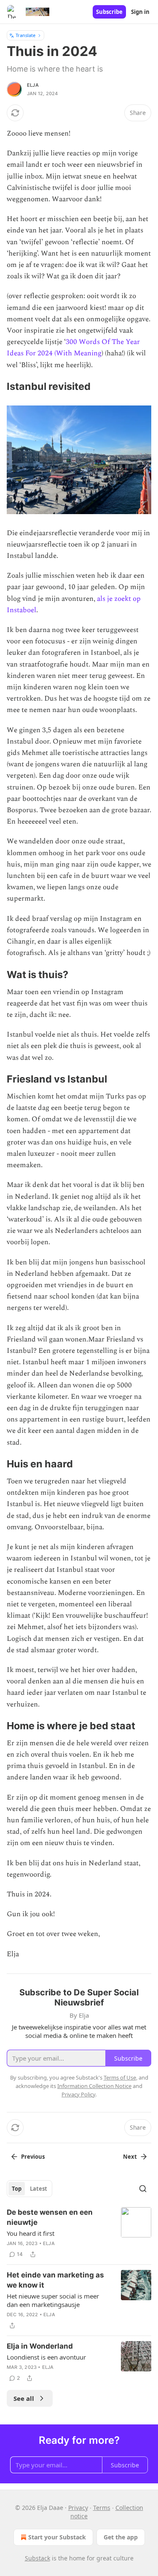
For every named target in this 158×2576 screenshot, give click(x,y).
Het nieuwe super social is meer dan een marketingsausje (53, 2300)
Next (130, 2157)
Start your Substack (57, 2537)
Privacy (78, 2508)
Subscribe (109, 12)
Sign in (140, 12)
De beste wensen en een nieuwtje (50, 2217)
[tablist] (29, 2189)
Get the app (121, 2537)
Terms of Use (120, 2077)
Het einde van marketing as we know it (55, 2280)
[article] (79, 2233)
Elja (33, 85)
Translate (25, 35)
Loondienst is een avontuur (46, 2357)
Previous (33, 2157)
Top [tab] (17, 2189)
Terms (102, 2508)
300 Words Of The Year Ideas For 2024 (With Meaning (73, 348)
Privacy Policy (78, 2094)
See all (24, 2398)
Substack (37, 2558)
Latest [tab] (39, 2189)
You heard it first (31, 2233)
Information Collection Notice (94, 2086)
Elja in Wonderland (40, 2346)
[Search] (143, 2189)
